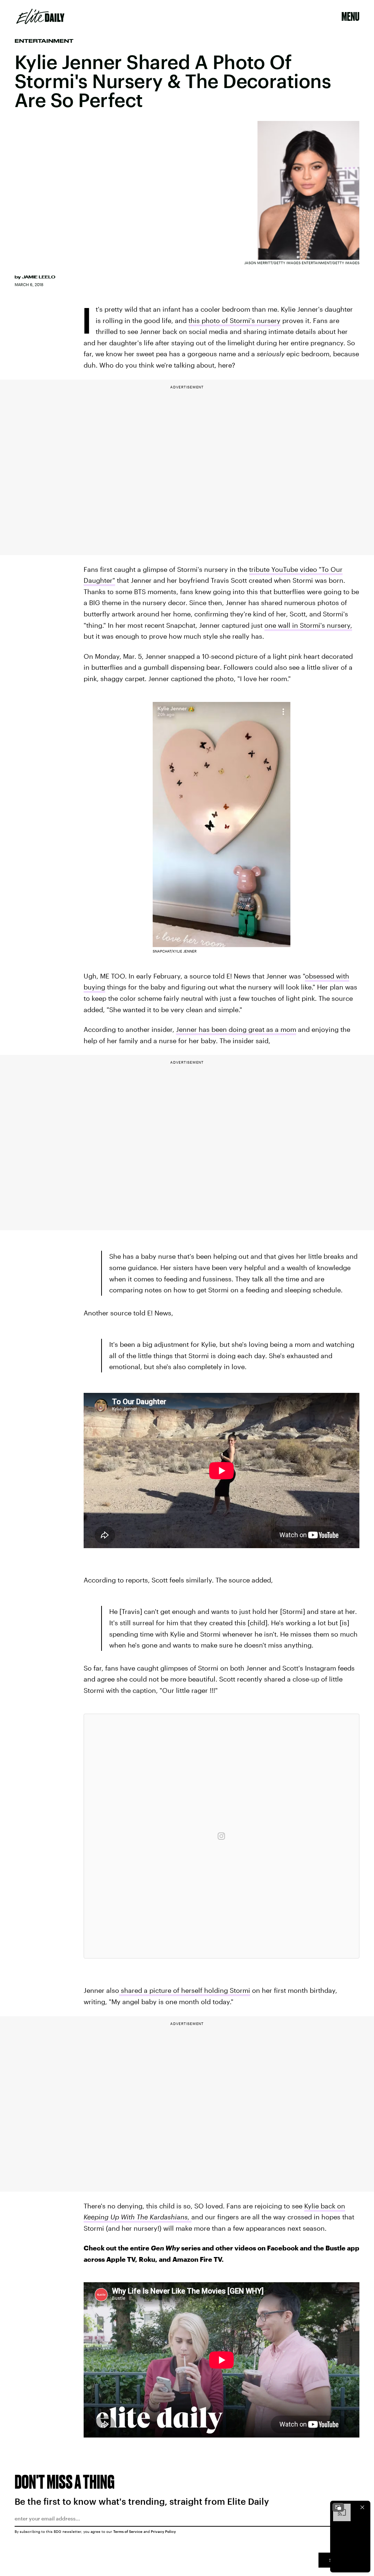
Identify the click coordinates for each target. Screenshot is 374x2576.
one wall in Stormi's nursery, (308, 625)
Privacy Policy (163, 2531)
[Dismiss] (362, 2507)
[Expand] (338, 2507)
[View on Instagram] (221, 1836)
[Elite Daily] (40, 16)
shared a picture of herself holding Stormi (186, 1990)
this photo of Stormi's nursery (234, 320)
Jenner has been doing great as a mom (236, 1029)
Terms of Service (128, 2531)
